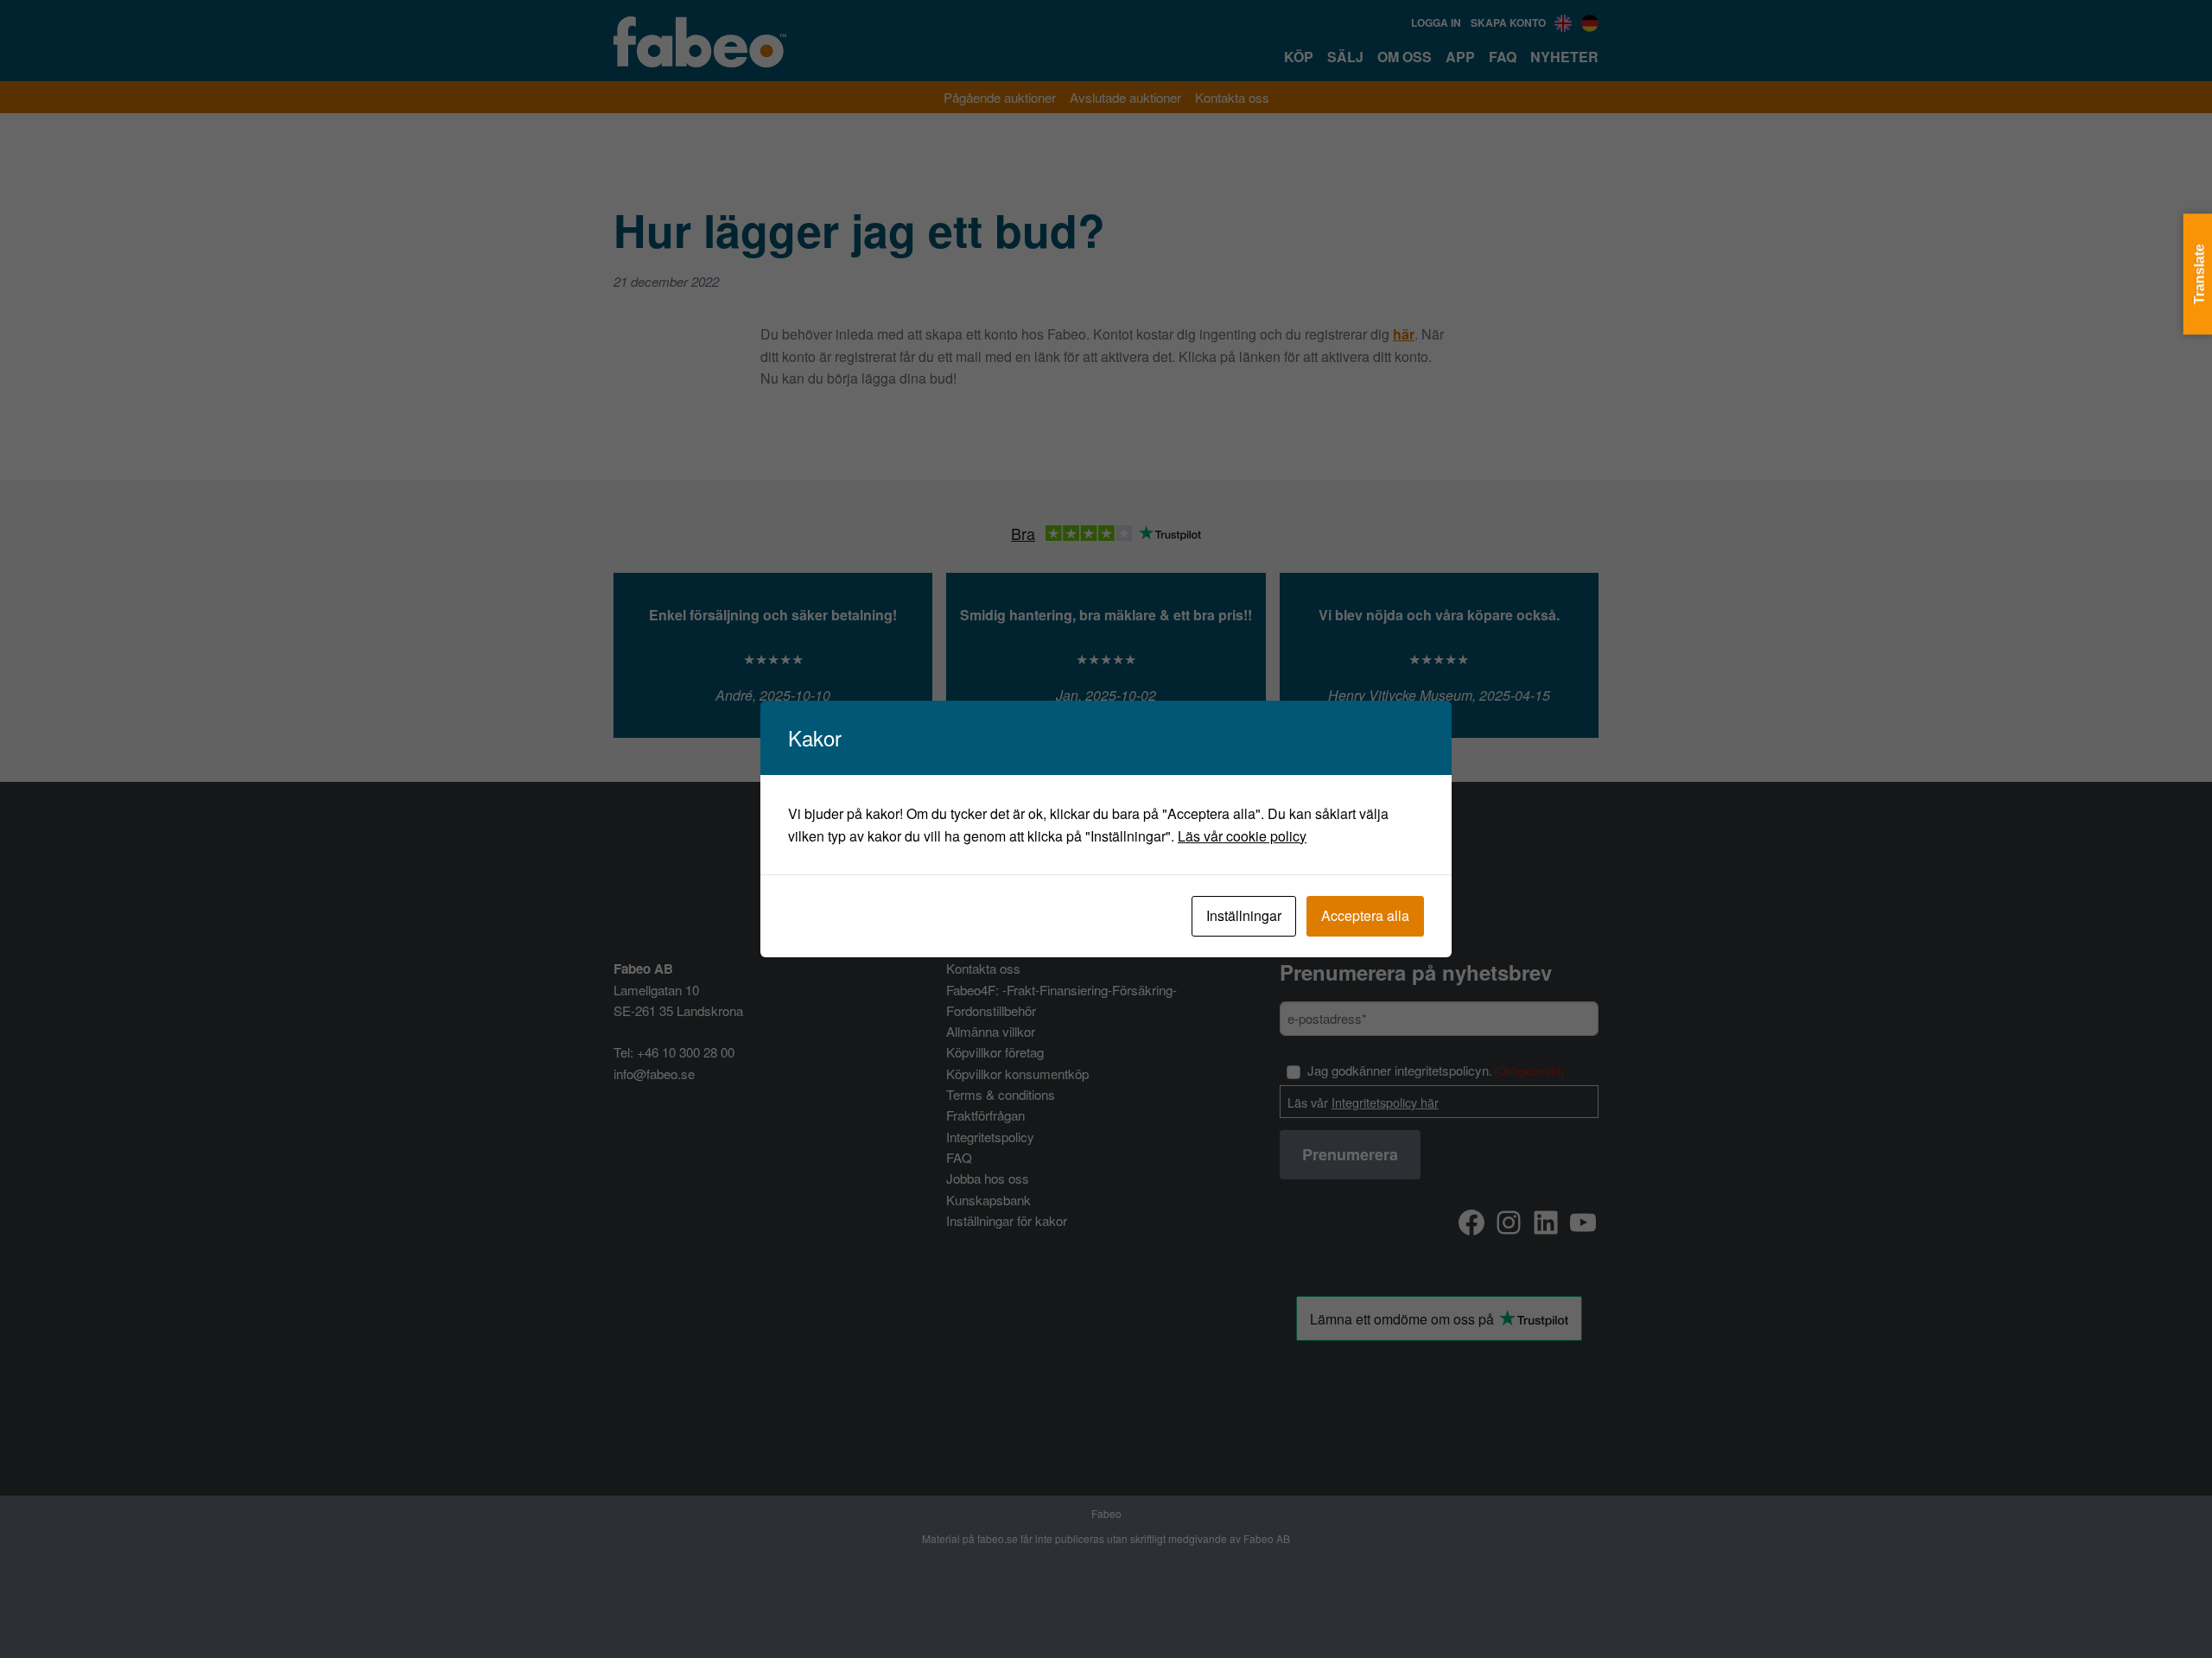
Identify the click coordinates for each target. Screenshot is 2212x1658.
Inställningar (1244, 915)
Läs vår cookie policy (1242, 836)
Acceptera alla (1365, 915)
